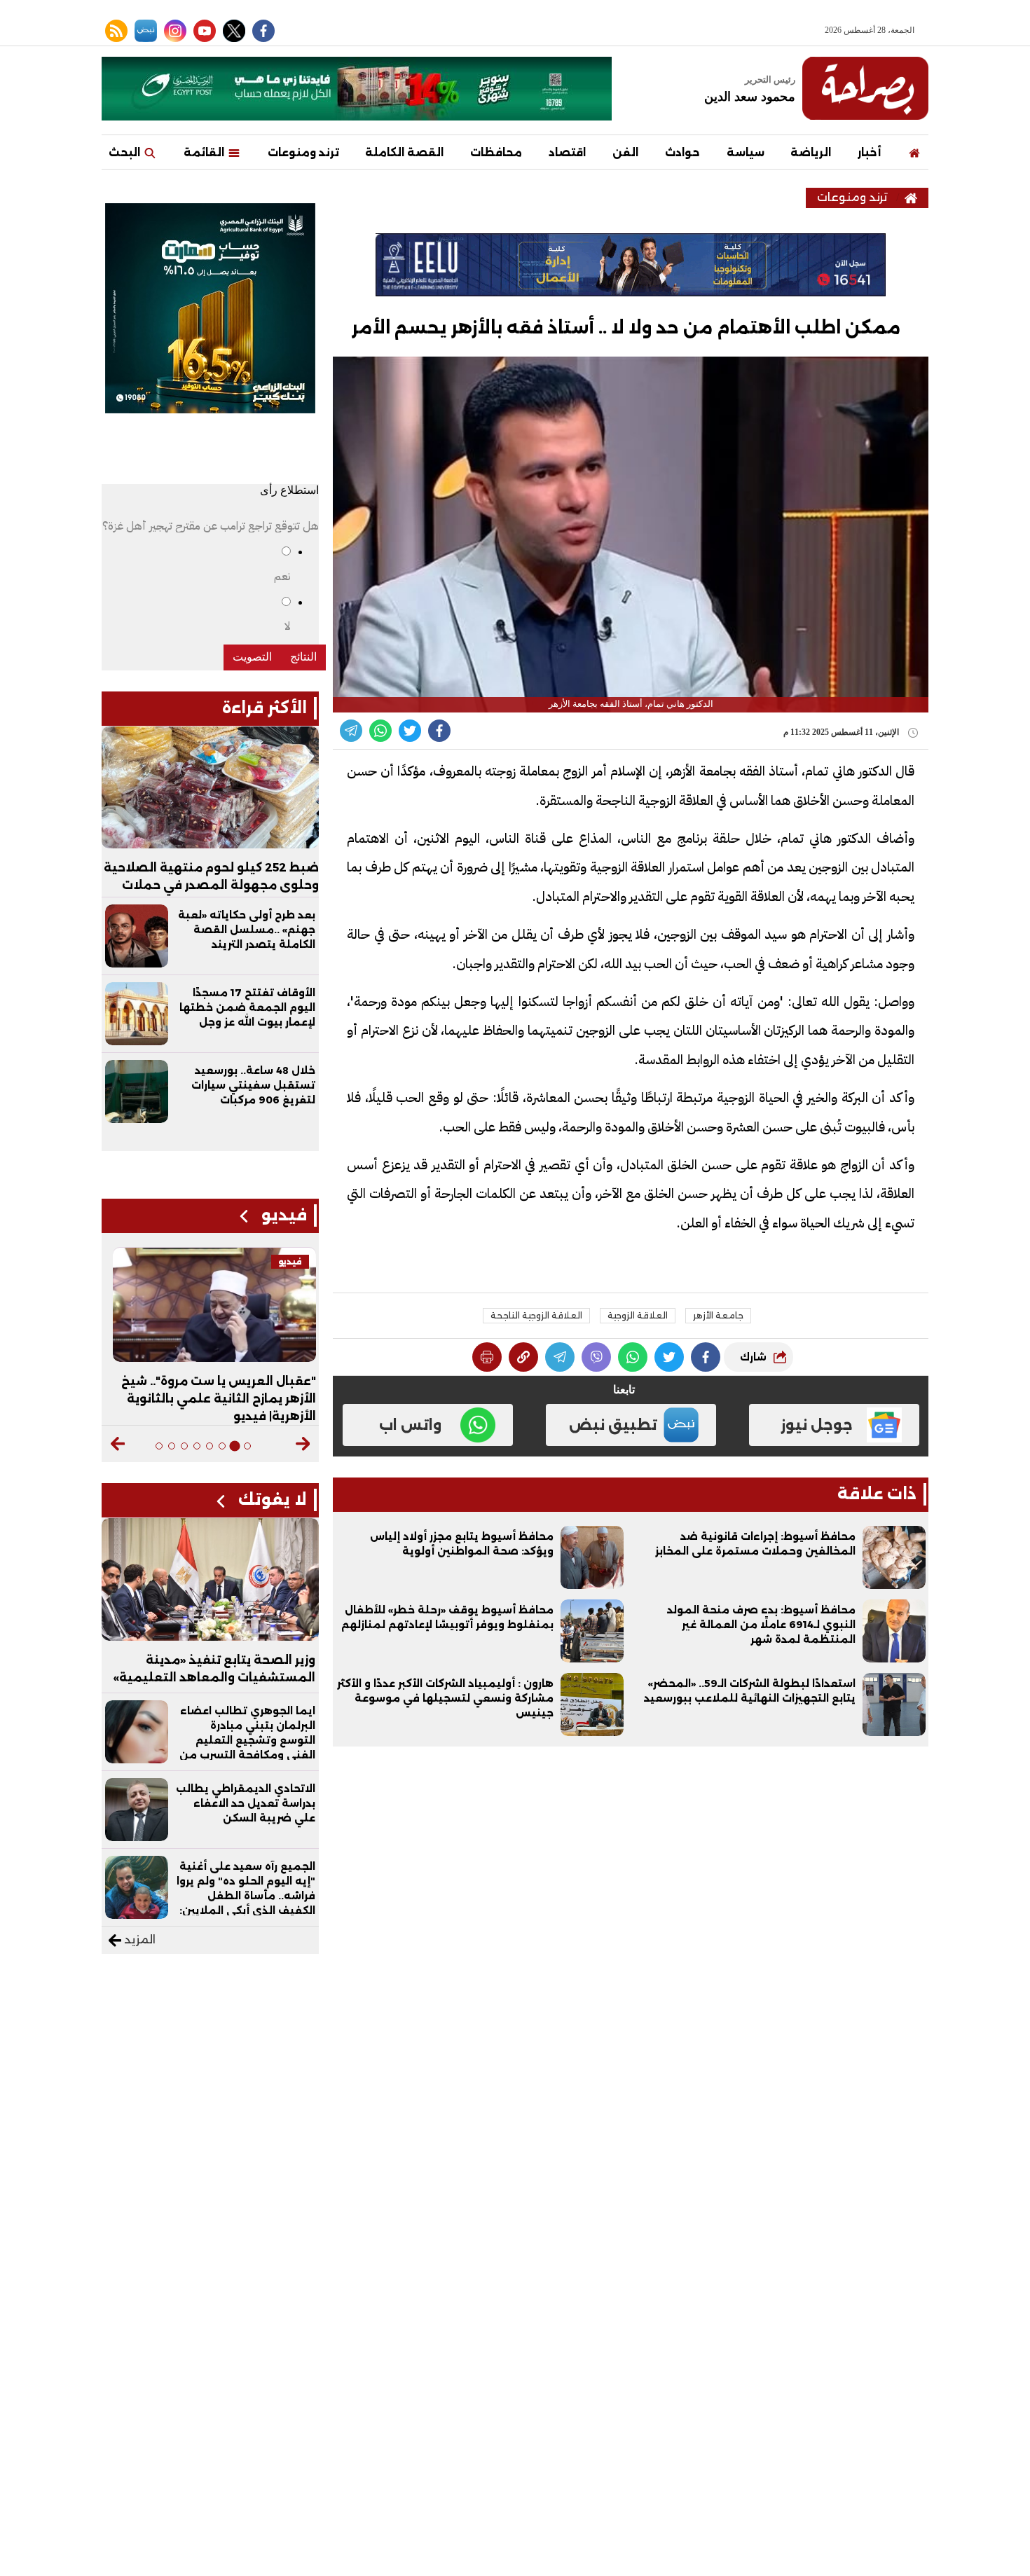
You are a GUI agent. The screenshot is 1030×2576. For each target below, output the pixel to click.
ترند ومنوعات (303, 152)
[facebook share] (439, 731)
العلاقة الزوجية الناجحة (536, 1315)
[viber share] (351, 731)
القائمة (205, 152)
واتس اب (410, 1425)
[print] (487, 1357)
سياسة (746, 152)
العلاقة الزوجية (638, 1315)
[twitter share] (410, 731)
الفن (625, 152)
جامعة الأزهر (718, 1315)
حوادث (682, 152)
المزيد (138, 1940)
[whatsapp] (523, 1357)
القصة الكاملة (404, 152)
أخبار (869, 152)
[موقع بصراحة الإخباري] (865, 88)
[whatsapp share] (380, 731)
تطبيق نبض (613, 1425)
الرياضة (811, 152)
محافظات (496, 152)
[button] (303, 1444)
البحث (126, 152)
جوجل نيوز (817, 1425)
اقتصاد (567, 152)
